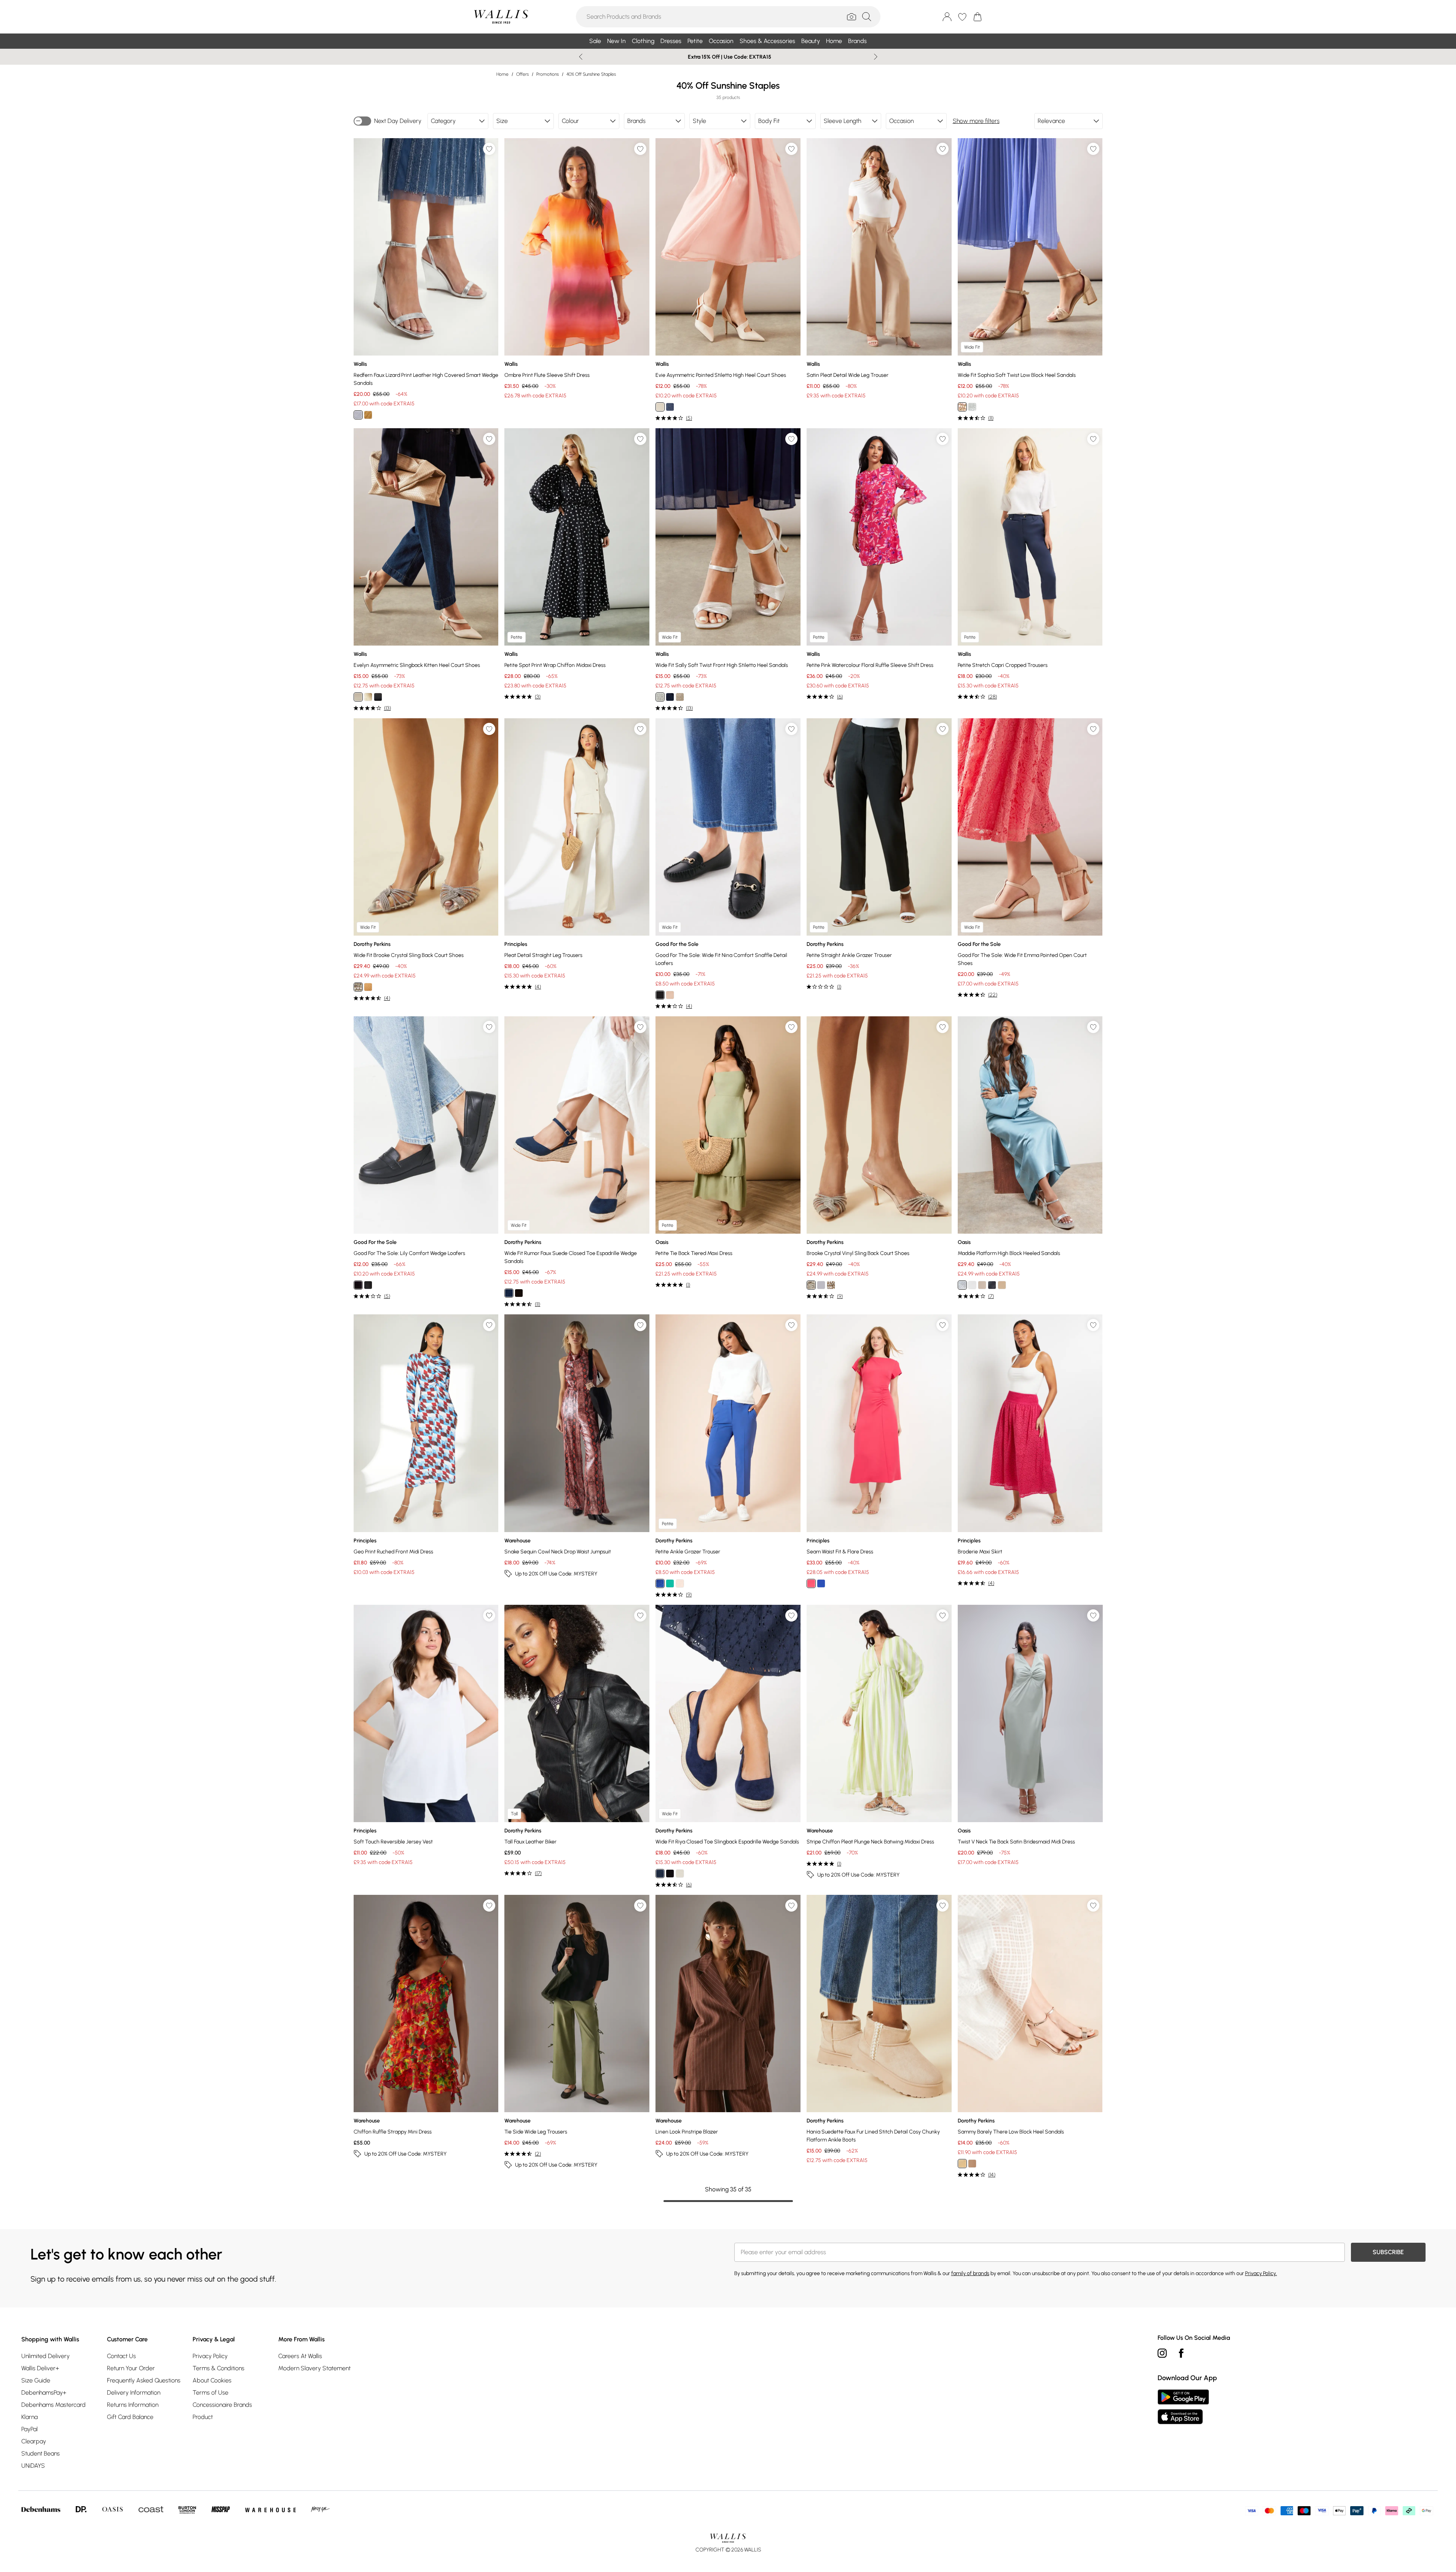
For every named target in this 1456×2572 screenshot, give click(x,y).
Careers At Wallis (300, 2356)
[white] (972, 1285)
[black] (378, 697)
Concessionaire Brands (222, 2405)
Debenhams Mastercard (53, 2405)
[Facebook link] (1181, 2353)
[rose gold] (368, 987)
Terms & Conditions (218, 2368)
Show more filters (976, 121)
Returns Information (133, 2405)
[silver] (358, 415)
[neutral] (680, 1874)
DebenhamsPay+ (44, 2393)
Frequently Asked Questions (144, 2380)
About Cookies (212, 2380)
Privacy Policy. (1261, 2273)
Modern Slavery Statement (314, 2368)
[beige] (972, 2164)
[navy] (670, 407)
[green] (670, 1583)
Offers (522, 74)
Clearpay (34, 2441)
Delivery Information (134, 2393)
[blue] (821, 1583)
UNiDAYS (33, 2466)
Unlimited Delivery (45, 2356)
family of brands (970, 2273)
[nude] (811, 1285)
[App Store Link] (1183, 2407)
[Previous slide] (581, 57)
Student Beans (41, 2453)
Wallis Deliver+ (40, 2368)
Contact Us (121, 2356)
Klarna (30, 2417)
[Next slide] (876, 57)
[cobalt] (660, 1583)
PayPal (30, 2429)
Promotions (548, 74)
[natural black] (368, 1285)
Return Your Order (131, 2368)
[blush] (670, 995)
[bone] (660, 407)
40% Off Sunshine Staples (591, 74)
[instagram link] (1162, 2353)
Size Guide (36, 2380)
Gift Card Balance (130, 2417)
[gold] (368, 415)
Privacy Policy (210, 2356)
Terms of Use (211, 2393)
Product (203, 2417)
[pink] (811, 1583)
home (502, 74)
